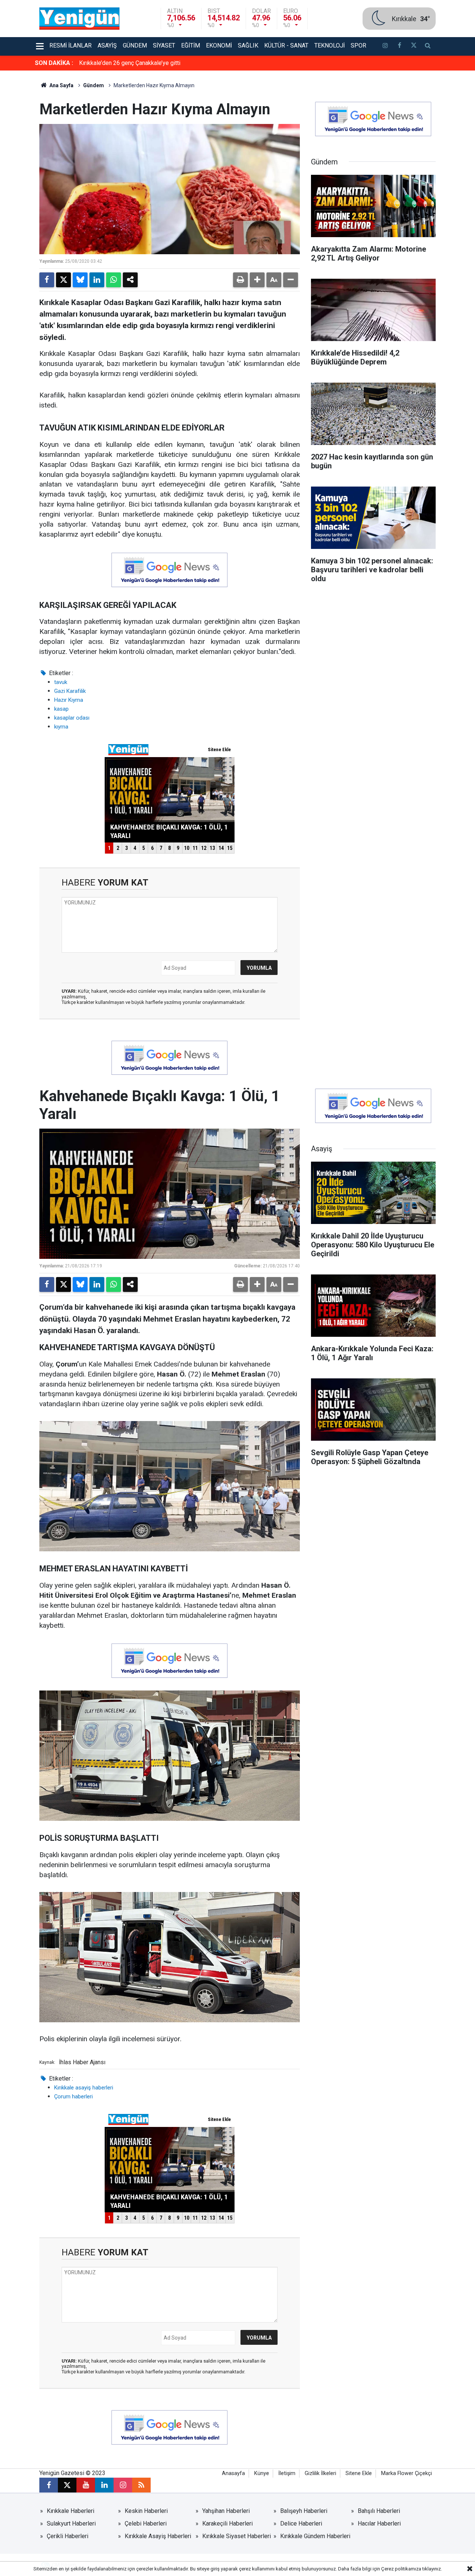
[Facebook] (47, 280)
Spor (358, 45)
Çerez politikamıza (401, 2569)
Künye (262, 2473)
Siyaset (164, 45)
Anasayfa (233, 2473)
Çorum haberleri (73, 2097)
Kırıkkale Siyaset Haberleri (237, 2536)
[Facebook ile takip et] (399, 46)
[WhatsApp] (114, 280)
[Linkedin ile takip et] (104, 2485)
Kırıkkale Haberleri (71, 2511)
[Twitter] (63, 280)
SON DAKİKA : (54, 63)
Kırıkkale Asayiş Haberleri (158, 2536)
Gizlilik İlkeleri (320, 2473)
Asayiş (107, 45)
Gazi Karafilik (70, 691)
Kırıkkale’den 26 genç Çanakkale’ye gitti (130, 63)
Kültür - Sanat (286, 45)
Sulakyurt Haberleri (71, 2523)
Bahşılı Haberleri (379, 2511)
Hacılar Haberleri (379, 2523)
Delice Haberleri (301, 2523)
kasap (61, 709)
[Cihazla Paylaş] (130, 280)
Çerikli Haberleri (68, 2536)
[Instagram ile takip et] (123, 2485)
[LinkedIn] (97, 280)
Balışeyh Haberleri (304, 2511)
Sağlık (248, 45)
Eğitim (191, 45)
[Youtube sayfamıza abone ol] (86, 2485)
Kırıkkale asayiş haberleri (84, 2088)
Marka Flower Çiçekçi (407, 2473)
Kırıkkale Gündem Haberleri (315, 2536)
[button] (257, 280)
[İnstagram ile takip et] (385, 46)
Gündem (135, 45)
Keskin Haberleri (146, 2511)
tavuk (61, 682)
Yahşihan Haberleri (226, 2511)
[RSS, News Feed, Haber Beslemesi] (141, 2485)
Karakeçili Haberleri (227, 2523)
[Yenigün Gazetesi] (79, 18)
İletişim (287, 2473)
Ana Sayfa (61, 85)
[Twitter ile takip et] (413, 46)
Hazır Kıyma (69, 700)
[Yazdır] (240, 280)
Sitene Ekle (359, 2473)
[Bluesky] (80, 280)
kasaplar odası (72, 718)
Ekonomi (219, 45)
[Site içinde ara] (428, 46)
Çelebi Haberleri (146, 2523)
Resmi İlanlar (71, 45)
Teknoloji (330, 45)
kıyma (61, 727)
